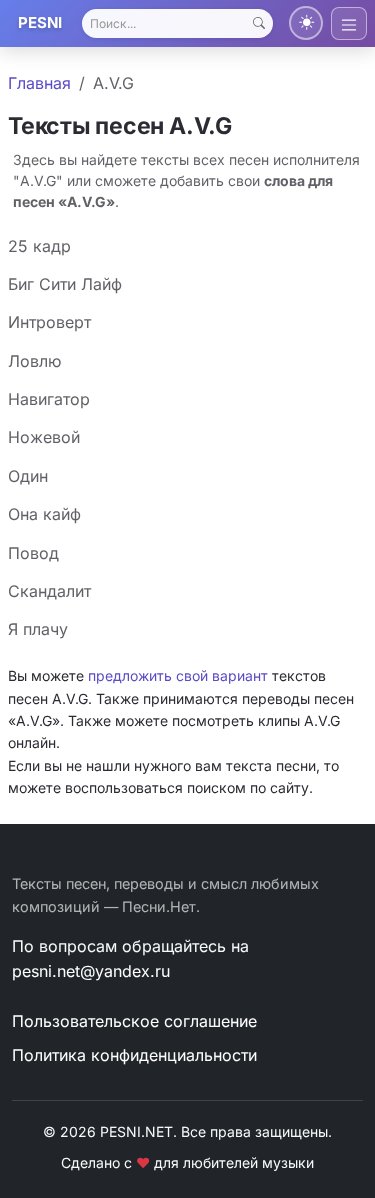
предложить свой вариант (178, 675)
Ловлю (34, 361)
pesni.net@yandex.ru (91, 971)
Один (28, 476)
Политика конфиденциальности (134, 1055)
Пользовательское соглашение (134, 1021)
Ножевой (44, 437)
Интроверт (49, 322)
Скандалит (49, 591)
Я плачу (38, 629)
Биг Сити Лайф (65, 284)
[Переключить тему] (306, 23)
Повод (33, 553)
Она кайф (44, 514)
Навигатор (49, 399)
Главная (39, 83)
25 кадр (39, 246)
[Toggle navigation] (349, 23)
